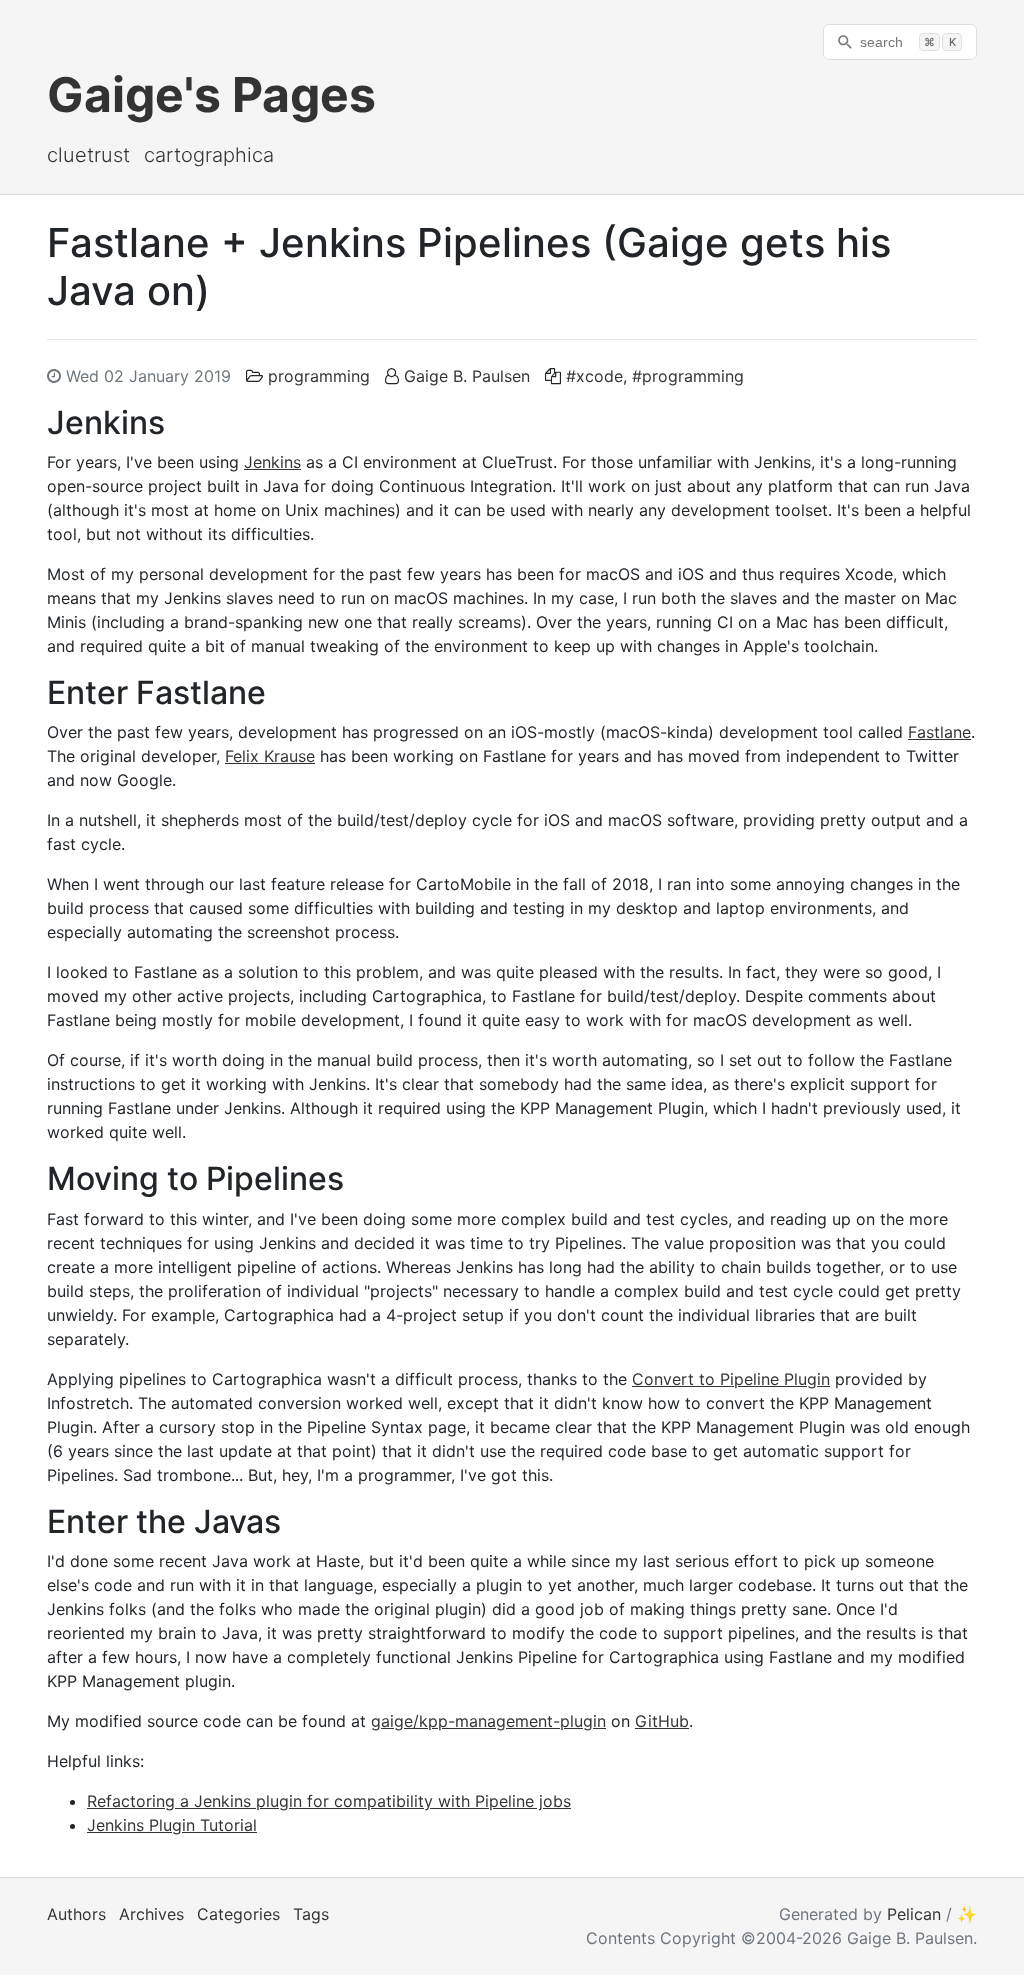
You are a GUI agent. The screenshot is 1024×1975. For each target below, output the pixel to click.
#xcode (594, 376)
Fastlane (939, 732)
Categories (238, 1914)
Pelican (914, 1914)
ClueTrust (88, 155)
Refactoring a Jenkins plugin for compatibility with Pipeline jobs (329, 1801)
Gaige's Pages (211, 94)
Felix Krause (270, 756)
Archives (151, 1914)
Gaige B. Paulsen (467, 376)
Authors (76, 1914)
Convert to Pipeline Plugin (731, 1379)
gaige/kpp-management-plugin (488, 1721)
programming (319, 376)
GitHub (662, 1721)
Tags (311, 1914)
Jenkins (272, 462)
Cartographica (209, 155)
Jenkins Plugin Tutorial (172, 1825)
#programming (688, 376)
